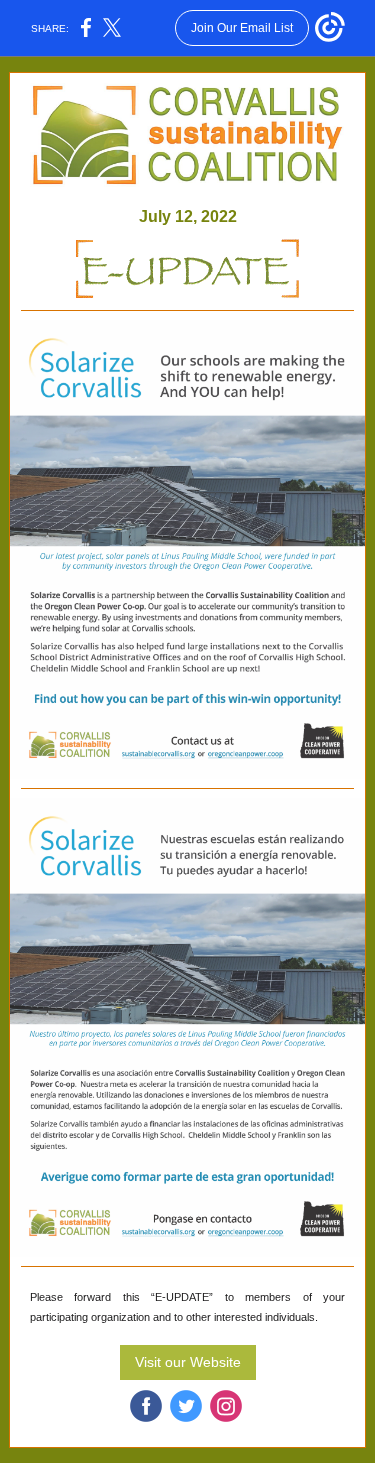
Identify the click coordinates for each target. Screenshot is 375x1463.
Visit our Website (188, 1362)
